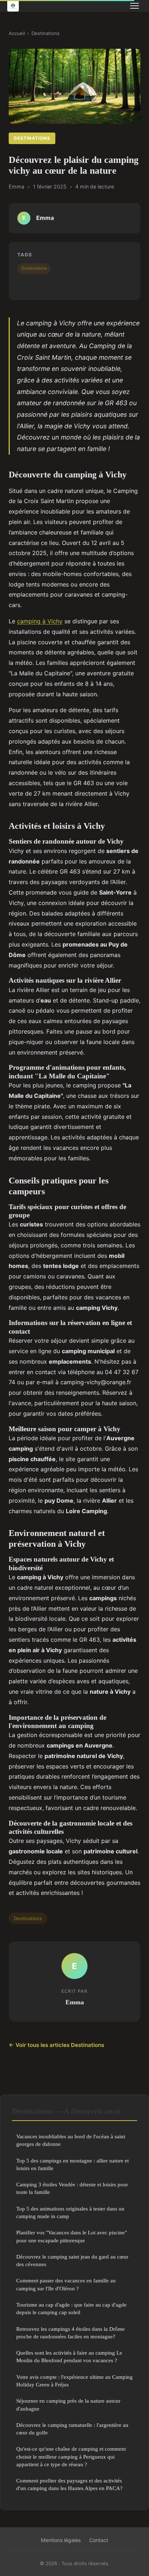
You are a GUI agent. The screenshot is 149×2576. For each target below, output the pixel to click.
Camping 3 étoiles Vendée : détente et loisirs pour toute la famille (72, 2188)
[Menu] (135, 6)
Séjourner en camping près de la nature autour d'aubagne (68, 2404)
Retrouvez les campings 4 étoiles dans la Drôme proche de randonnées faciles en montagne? (71, 2333)
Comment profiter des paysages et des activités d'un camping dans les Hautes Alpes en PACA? (69, 2484)
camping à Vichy (40, 621)
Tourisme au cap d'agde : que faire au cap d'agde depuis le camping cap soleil (71, 2308)
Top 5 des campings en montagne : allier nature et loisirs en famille (73, 2164)
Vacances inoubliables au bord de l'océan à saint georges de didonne (71, 2140)
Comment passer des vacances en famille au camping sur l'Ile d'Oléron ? (66, 2284)
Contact (99, 2540)
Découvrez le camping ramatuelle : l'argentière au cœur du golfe (72, 2429)
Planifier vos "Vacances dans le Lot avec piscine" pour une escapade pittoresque (72, 2236)
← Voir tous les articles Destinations (56, 2045)
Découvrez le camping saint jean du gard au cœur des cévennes (72, 2260)
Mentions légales (61, 2540)
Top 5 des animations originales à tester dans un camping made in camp (70, 2212)
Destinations (46, 33)
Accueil (17, 33)
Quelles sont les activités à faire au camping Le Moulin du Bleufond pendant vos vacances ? (69, 2356)
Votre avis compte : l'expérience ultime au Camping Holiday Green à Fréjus (74, 2381)
